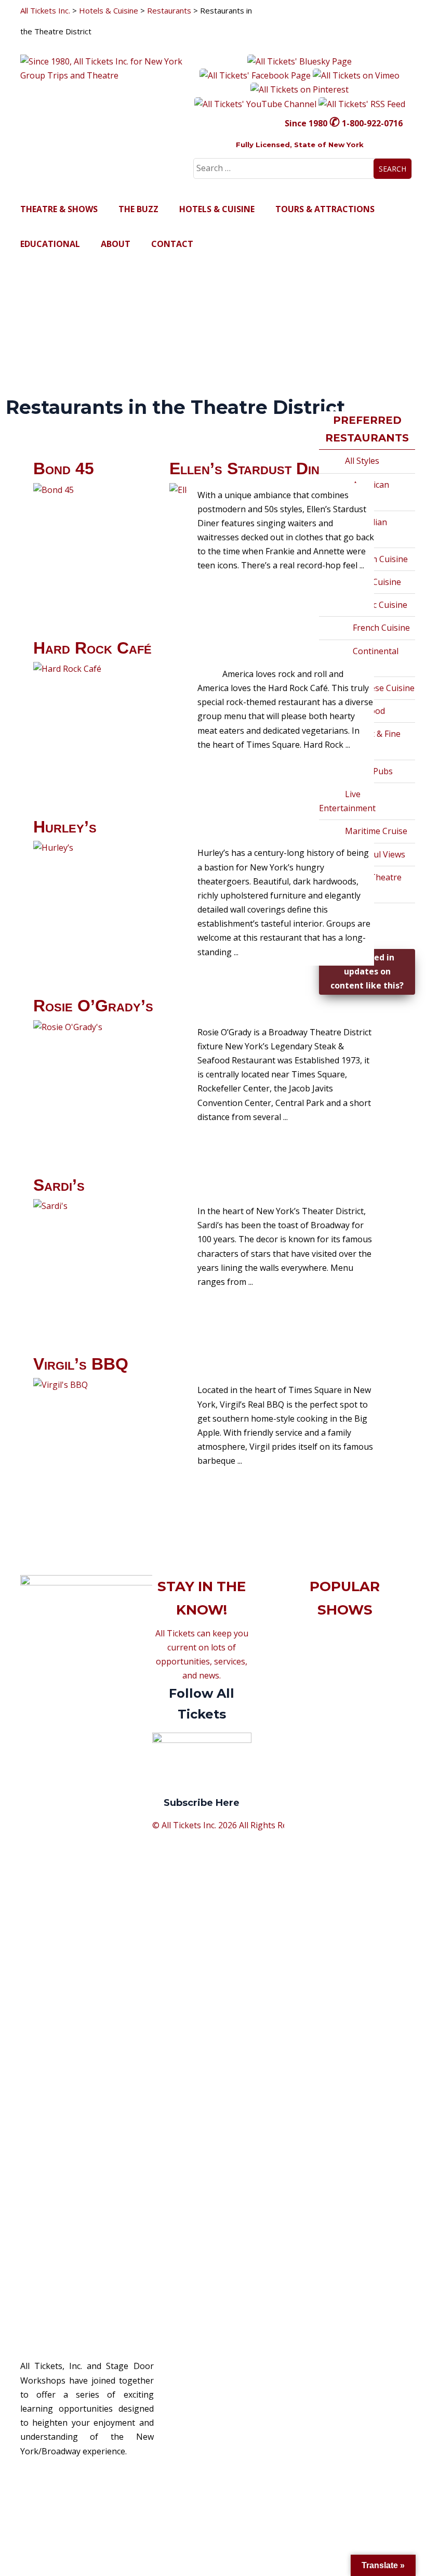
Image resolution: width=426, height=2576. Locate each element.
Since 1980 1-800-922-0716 (344, 123)
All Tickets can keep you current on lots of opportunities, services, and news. (202, 1718)
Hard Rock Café (92, 648)
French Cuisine (381, 628)
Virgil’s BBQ (81, 1364)
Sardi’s (59, 1185)
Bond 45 (64, 469)
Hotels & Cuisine (217, 209)
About (116, 244)
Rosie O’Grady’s (93, 1006)
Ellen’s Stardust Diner (252, 469)
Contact (172, 244)
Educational (50, 244)
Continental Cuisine (363, 658)
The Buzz (138, 209)
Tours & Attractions (325, 209)
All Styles (362, 461)
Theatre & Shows (59, 209)
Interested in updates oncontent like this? (367, 971)
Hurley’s (65, 827)
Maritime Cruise (376, 831)
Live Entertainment (347, 801)
